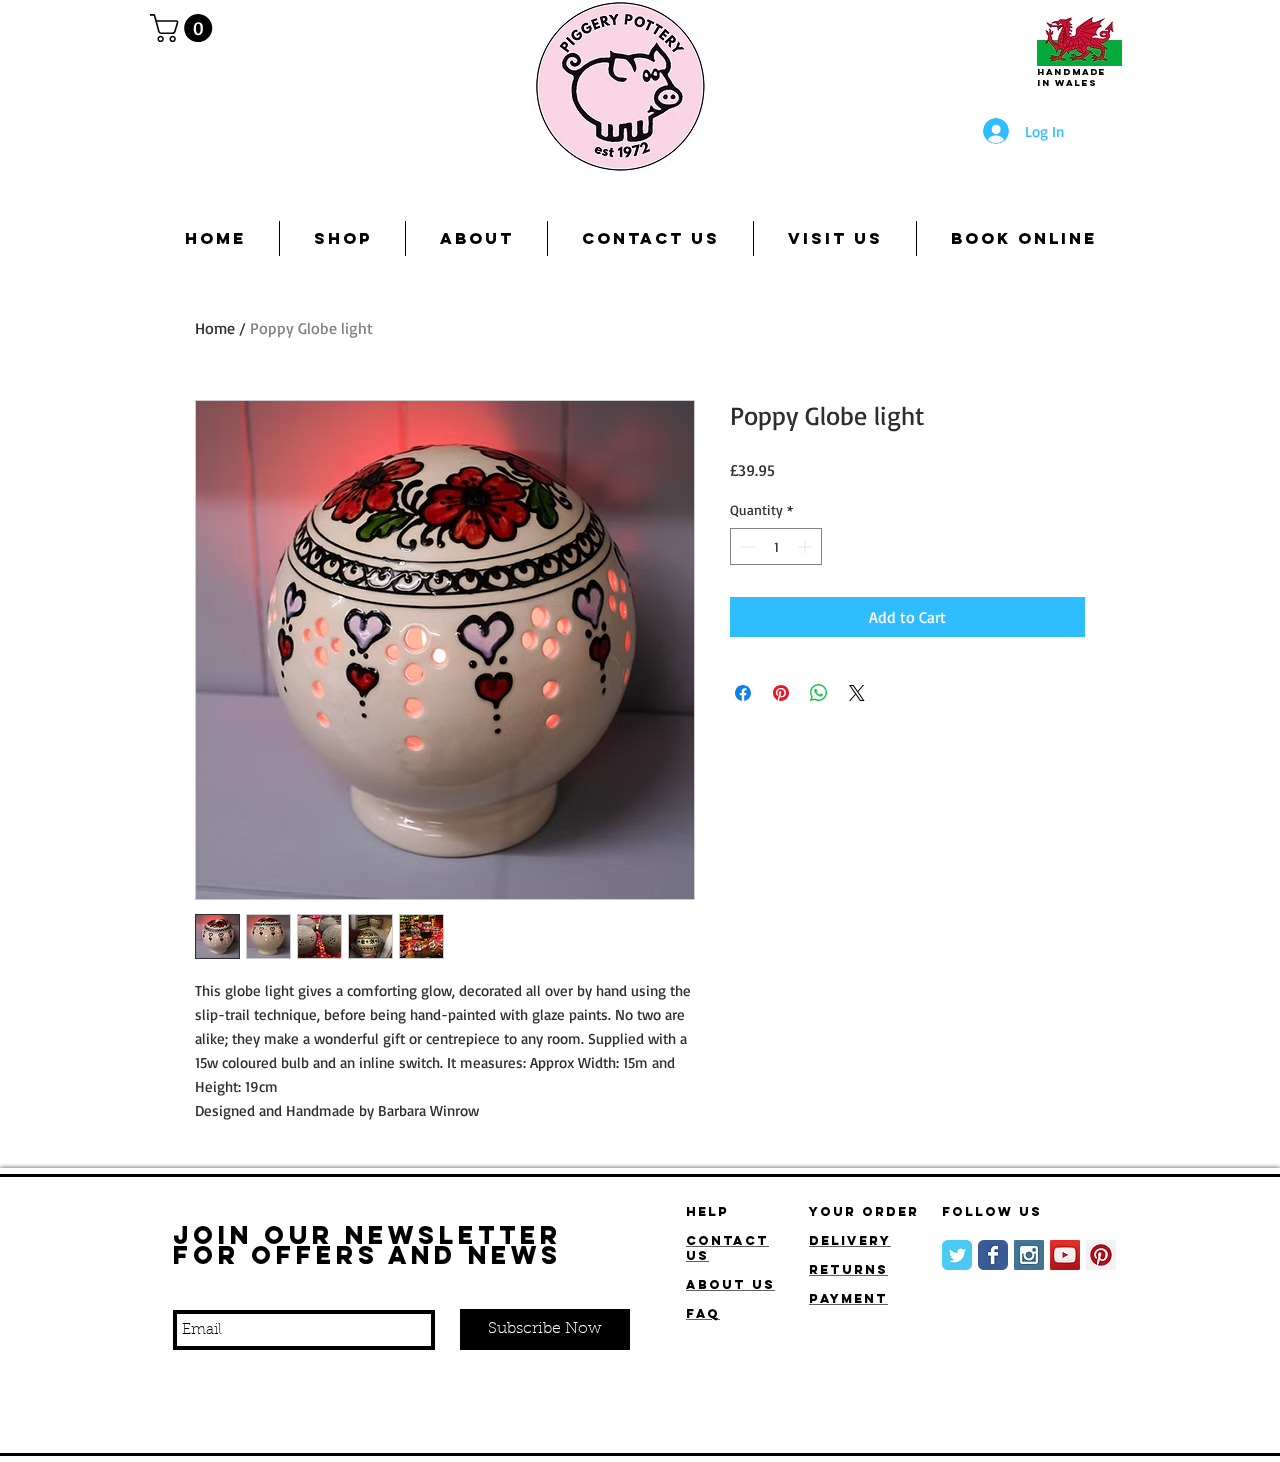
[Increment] (806, 546)
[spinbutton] (776, 546)
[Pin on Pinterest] (781, 693)
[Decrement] (745, 546)
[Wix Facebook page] (993, 1255)
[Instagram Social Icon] (1029, 1255)
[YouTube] (1065, 1255)
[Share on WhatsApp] (819, 693)
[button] (184, 28)
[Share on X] (857, 693)
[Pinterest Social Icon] (1101, 1255)
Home (215, 328)
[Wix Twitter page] (957, 1255)
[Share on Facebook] (743, 693)
